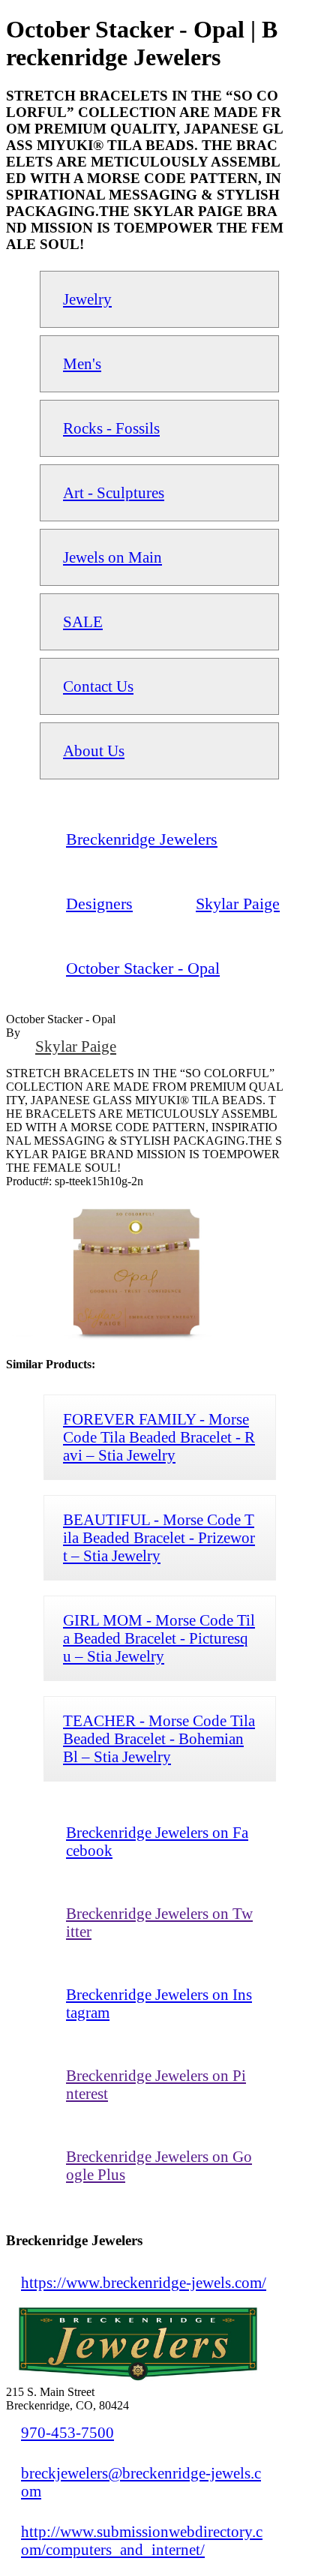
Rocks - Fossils (111, 428)
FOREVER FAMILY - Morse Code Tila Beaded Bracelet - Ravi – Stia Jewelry (159, 1437)
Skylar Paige (76, 1046)
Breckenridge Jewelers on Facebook (157, 1841)
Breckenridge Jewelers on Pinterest (156, 2084)
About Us (94, 751)
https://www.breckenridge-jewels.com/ (144, 2282)
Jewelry (87, 299)
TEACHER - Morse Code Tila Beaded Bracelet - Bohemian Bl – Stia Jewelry (159, 1738)
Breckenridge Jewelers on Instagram (159, 2003)
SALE (83, 621)
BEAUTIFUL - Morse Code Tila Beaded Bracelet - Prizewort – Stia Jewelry (159, 1537)
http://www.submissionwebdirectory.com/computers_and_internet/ (142, 2540)
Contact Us (98, 686)
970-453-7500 (67, 2432)
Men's (82, 363)
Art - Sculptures (114, 492)
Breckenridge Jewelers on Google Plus (159, 2165)
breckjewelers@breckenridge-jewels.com (141, 2482)
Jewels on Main (112, 557)
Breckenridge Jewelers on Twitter (159, 1922)
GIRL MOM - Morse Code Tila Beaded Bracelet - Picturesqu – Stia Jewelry (159, 1638)
